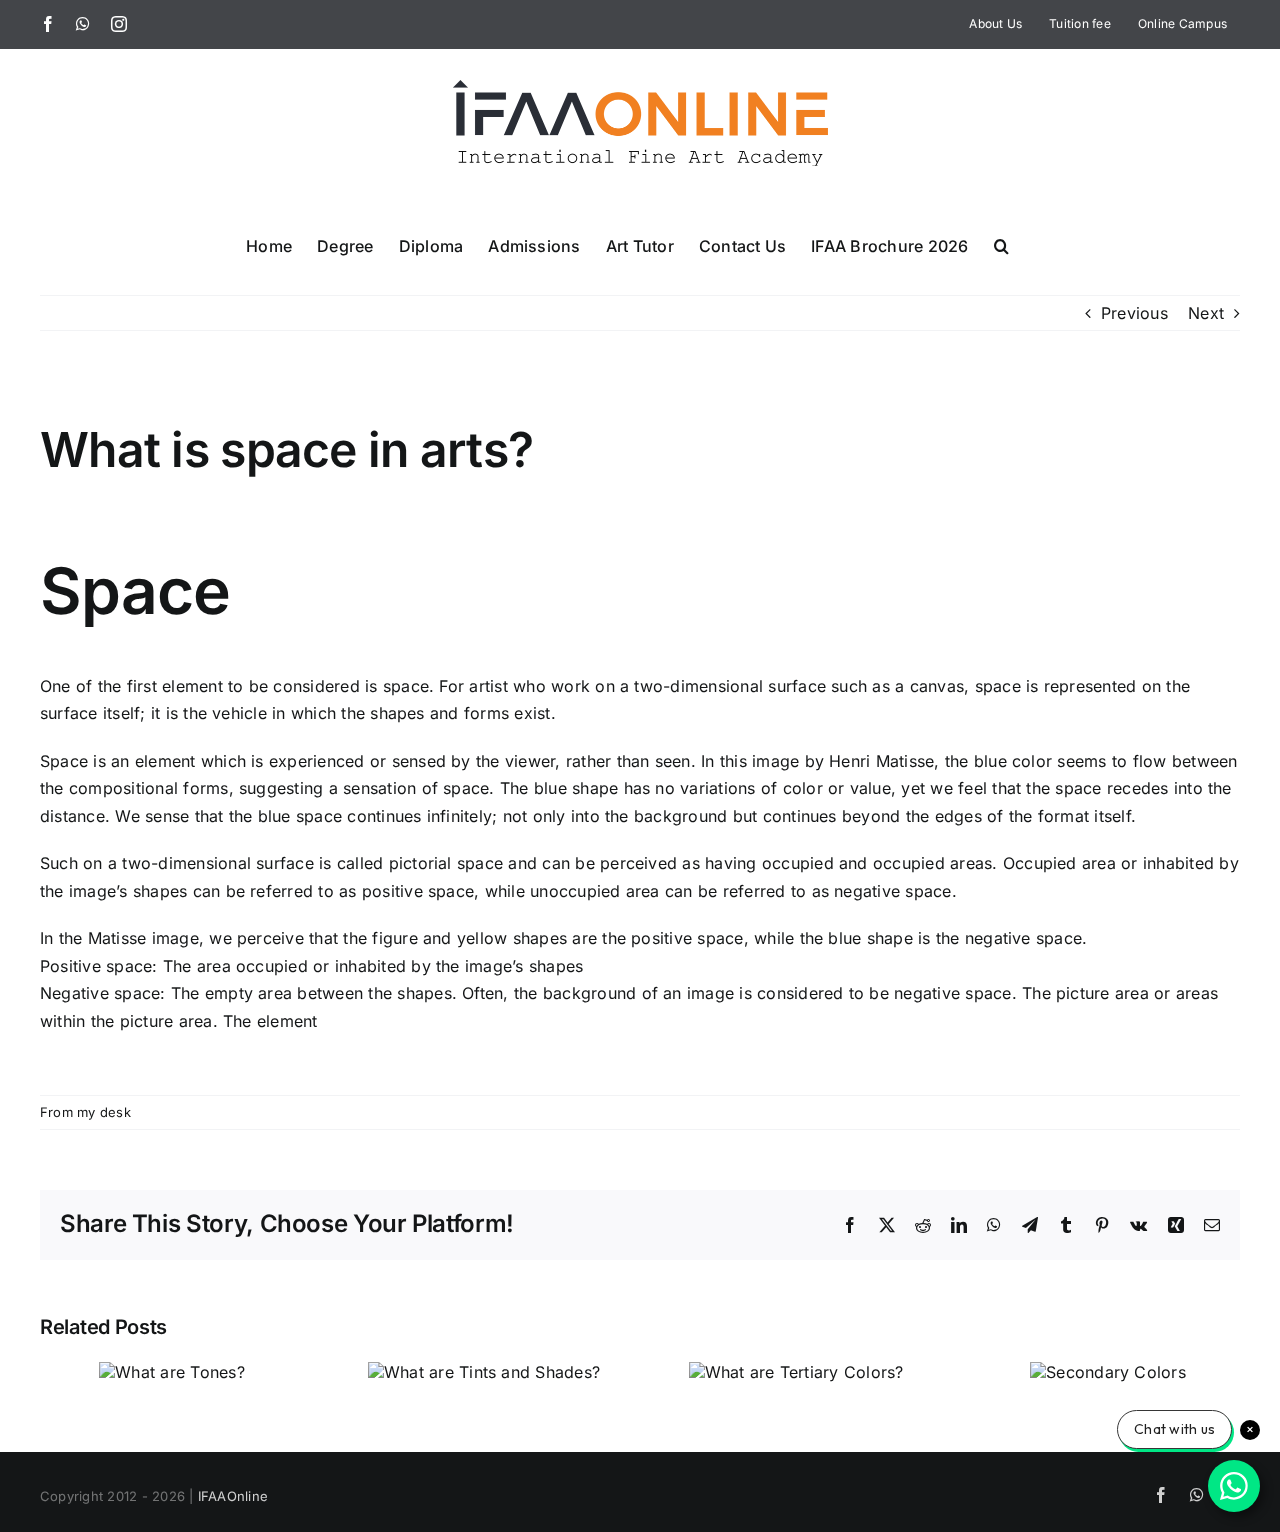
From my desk (85, 1112)
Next (1206, 313)
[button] (1001, 245)
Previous (1134, 313)
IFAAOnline (233, 1496)
